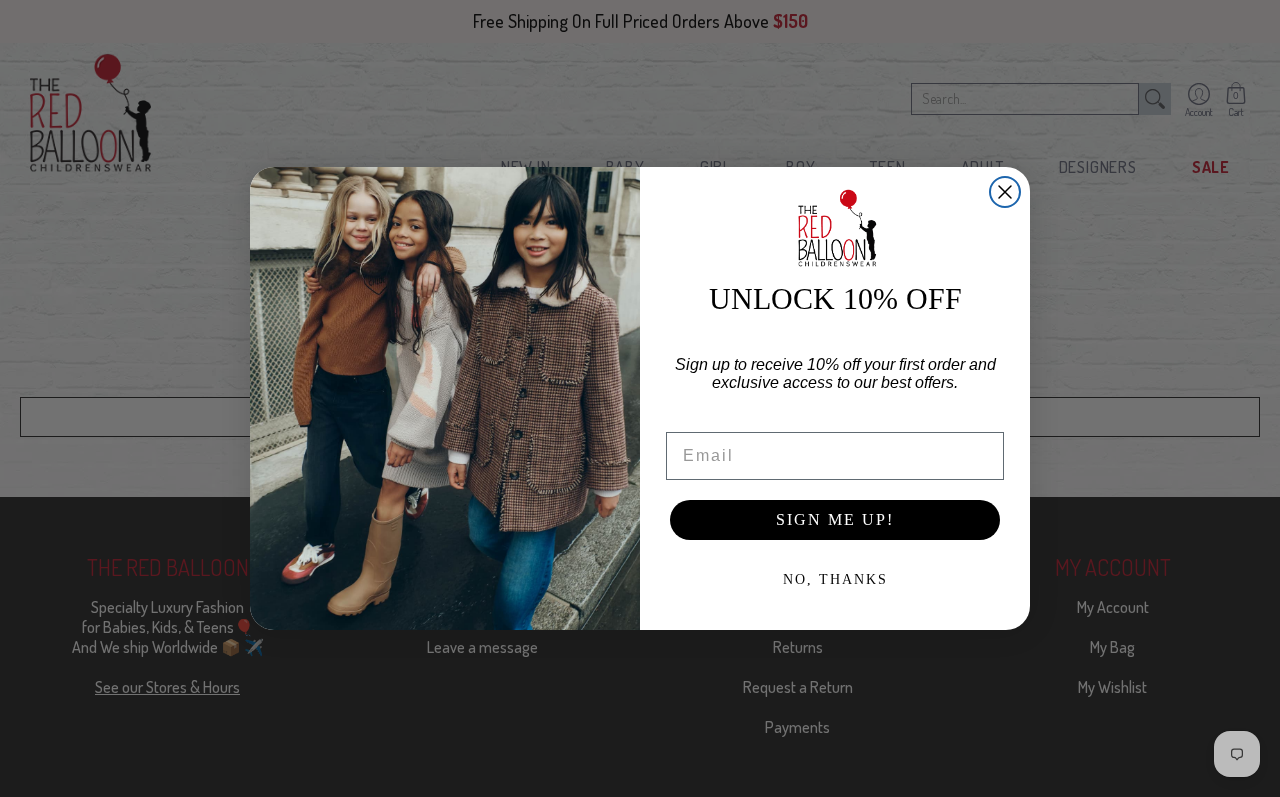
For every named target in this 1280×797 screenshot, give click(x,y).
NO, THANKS (835, 579)
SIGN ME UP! (835, 519)
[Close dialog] (1005, 192)
